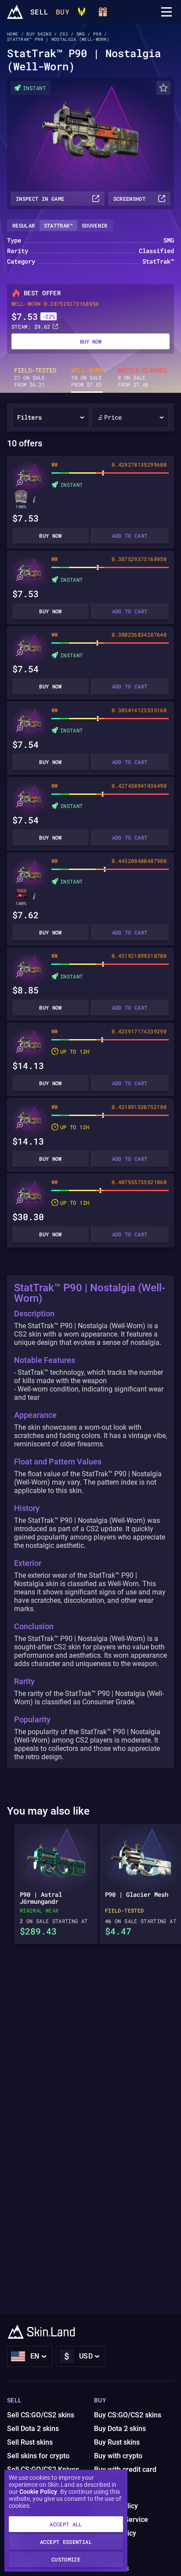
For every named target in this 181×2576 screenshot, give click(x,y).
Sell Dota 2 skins (33, 2429)
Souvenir (95, 225)
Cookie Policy (38, 2492)
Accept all (66, 2524)
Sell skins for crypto (38, 2456)
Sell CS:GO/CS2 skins (41, 2415)
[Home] (15, 12)
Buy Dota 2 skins (120, 2429)
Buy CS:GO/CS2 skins (128, 2415)
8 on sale (142, 377)
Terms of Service (121, 2520)
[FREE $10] (103, 12)
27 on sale (35, 377)
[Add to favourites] (163, 88)
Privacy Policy (116, 2506)
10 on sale (87, 377)
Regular (24, 225)
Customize (66, 2559)
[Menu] (167, 12)
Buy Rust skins (117, 2442)
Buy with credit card (125, 2469)
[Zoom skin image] (19, 483)
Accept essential (66, 2542)
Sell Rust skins (30, 2442)
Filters (29, 417)
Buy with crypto (118, 2456)
